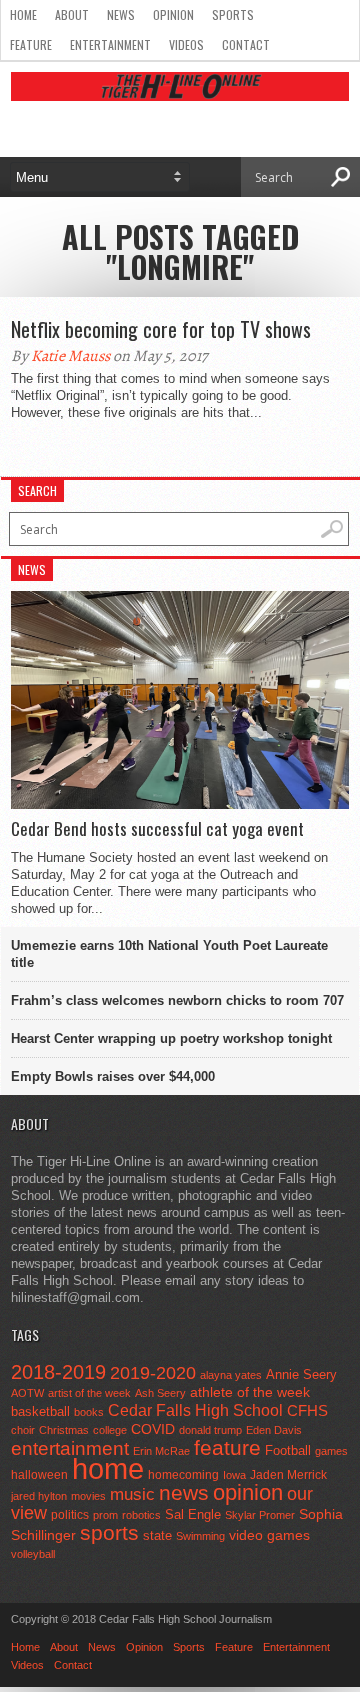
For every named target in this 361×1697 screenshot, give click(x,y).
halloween (39, 1475)
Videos (186, 44)
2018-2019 (58, 1372)
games (331, 1451)
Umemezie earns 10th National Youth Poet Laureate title (169, 954)
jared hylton (39, 1496)
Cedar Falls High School (195, 1410)
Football (288, 1450)
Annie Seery (301, 1375)
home (108, 1468)
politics (70, 1515)
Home (23, 14)
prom (105, 1515)
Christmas (64, 1430)
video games (269, 1535)
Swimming (200, 1536)
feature (227, 1447)
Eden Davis (274, 1430)
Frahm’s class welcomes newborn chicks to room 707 (177, 1000)
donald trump (210, 1430)
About (72, 14)
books (89, 1412)
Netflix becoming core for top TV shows (161, 329)
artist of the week (89, 1393)
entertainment (70, 1448)
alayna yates (231, 1375)
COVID (153, 1429)
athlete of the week (250, 1392)
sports (109, 1532)
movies (88, 1496)
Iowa (234, 1475)
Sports (233, 14)
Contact (246, 44)
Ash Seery (160, 1393)
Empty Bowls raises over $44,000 (113, 1076)
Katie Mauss (70, 356)
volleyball (33, 1554)
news (184, 1493)
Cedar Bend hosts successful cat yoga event (157, 829)
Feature (31, 44)
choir (23, 1430)
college (110, 1430)
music (132, 1494)
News (121, 14)
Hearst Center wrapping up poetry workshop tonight (171, 1038)
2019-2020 (153, 1373)
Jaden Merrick (288, 1475)
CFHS (307, 1410)
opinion (248, 1492)
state (157, 1535)
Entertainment (110, 44)
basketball (40, 1411)
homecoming (183, 1475)
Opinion (173, 14)
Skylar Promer (260, 1515)
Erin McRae (161, 1451)
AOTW (27, 1393)
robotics (141, 1515)
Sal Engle (193, 1514)
